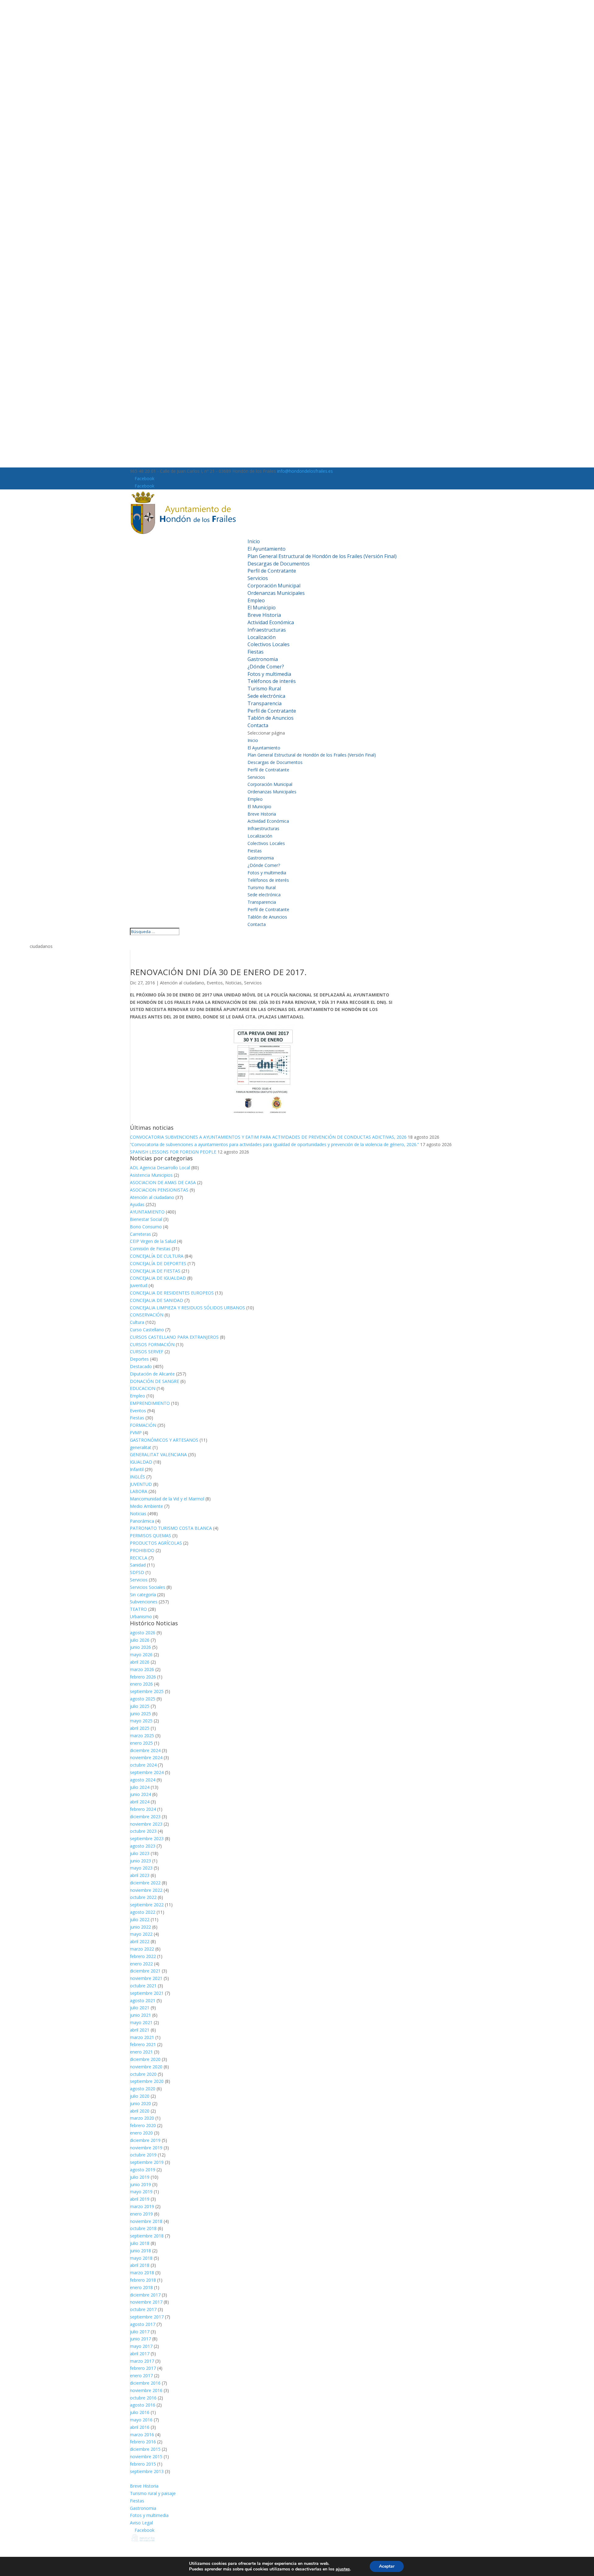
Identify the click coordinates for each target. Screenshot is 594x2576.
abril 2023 (140, 1875)
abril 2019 (140, 2199)
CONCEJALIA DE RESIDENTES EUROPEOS (172, 1293)
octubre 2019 (143, 2155)
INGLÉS (138, 1477)
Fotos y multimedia (269, 674)
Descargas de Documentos (279, 564)
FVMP (136, 1433)
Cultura (137, 1322)
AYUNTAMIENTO (147, 1212)
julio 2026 (140, 1640)
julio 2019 (140, 2177)
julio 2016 (140, 2412)
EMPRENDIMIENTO (150, 1403)
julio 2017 (140, 2332)
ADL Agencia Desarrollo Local (160, 1168)
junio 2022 (140, 1927)
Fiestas (256, 652)
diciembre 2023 (145, 1817)
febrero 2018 (143, 2280)
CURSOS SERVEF (147, 1352)
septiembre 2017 (147, 2317)
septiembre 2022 (147, 1905)
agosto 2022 (143, 1912)
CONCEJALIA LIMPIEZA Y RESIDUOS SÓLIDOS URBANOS (187, 1308)
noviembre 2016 (146, 2390)
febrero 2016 (143, 2442)
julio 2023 (140, 1853)
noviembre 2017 (146, 2302)
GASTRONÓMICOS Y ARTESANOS (164, 1440)
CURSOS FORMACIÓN (152, 1344)
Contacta (258, 725)
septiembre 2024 (147, 1772)
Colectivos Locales (269, 644)
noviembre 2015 (146, 2457)
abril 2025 (140, 1728)
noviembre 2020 (146, 2067)
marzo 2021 (142, 2037)
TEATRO (138, 1609)
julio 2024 (140, 1787)
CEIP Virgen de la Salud (153, 1241)
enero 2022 (141, 1964)
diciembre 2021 (145, 1971)
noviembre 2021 (146, 1978)
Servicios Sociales (148, 1587)
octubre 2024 (143, 1765)
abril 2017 (140, 2354)
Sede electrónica (266, 696)
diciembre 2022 (145, 1883)
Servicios (258, 578)
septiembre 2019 (147, 2162)
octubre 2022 (143, 1897)
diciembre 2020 (145, 2059)
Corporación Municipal (274, 586)
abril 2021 (140, 2030)
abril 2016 (140, 2427)
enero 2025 (141, 1743)
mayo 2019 (141, 2192)
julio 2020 (140, 2096)
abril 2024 (140, 1802)
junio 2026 (140, 1647)
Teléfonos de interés (272, 681)
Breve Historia (264, 615)
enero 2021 (141, 2052)
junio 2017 (140, 2339)
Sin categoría (143, 1595)
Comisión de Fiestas (150, 1249)
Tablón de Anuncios (271, 718)
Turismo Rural (264, 689)
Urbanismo (141, 1616)
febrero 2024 (143, 1809)
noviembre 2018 (146, 2221)
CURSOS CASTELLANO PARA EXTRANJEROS (174, 1337)
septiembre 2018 (147, 2236)
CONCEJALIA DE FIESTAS (155, 1271)
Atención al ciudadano (182, 983)
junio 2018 (140, 2251)
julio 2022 (140, 1919)
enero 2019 (141, 2214)
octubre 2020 (143, 2074)
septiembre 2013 (147, 2471)
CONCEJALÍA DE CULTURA (157, 1256)
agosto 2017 (143, 2324)
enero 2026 (141, 1684)
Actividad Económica (271, 622)
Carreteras (140, 1234)
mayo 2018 (141, 2258)
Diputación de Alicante (152, 1374)
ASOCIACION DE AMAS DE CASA (163, 1182)
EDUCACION (143, 1388)
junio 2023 (140, 1861)
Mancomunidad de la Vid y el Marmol (167, 1499)
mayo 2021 (141, 2022)
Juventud (139, 1285)
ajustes (343, 2569)
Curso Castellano (147, 1330)
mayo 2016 (141, 2420)
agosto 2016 (143, 2405)
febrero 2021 (143, 2044)
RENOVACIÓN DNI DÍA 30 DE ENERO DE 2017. (218, 972)
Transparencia (265, 703)
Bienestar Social (146, 1219)
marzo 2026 (142, 1669)
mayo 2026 (141, 1655)
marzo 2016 (142, 2435)
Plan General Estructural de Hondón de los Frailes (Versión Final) (322, 556)
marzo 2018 (142, 2273)
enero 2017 (141, 2376)
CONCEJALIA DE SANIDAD (157, 1300)
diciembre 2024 (145, 1750)
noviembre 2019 (146, 2148)
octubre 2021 (143, 1986)
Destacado (141, 1366)
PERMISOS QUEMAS (151, 1535)
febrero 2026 (143, 1677)
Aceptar (387, 2566)
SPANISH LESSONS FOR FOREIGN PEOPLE (173, 1152)
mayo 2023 (141, 1868)
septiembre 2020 (147, 2081)
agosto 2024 (143, 1780)
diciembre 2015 (145, 2449)
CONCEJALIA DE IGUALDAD (158, 1278)
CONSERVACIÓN (147, 1315)
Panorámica (142, 1521)
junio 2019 (140, 2184)
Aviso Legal (141, 2523)
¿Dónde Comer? (266, 667)
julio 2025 (140, 1706)
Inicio (254, 541)
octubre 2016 (143, 2398)
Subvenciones (144, 1602)
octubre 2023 (143, 1831)
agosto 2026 (143, 1633)
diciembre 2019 (145, 2140)
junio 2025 (140, 1714)
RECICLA (139, 1558)
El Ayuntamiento (267, 549)
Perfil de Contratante (272, 571)
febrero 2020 (143, 2125)
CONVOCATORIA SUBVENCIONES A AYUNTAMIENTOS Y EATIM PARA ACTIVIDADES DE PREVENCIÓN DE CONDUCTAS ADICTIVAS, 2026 (268, 1137)
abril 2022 (140, 1941)
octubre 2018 (143, 2228)
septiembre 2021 (147, 1993)
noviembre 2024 (146, 1757)
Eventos (215, 983)
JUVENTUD (141, 1484)
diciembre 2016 (145, 2383)
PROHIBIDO (142, 1550)
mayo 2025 (141, 1721)
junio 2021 (140, 2015)
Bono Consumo (146, 1227)
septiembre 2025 (147, 1691)
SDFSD (137, 1572)
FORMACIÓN (143, 1425)
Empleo (256, 600)
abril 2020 (140, 2111)
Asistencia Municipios (151, 1175)
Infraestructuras (267, 630)
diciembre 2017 (145, 2295)
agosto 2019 (143, 2170)
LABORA (139, 1491)
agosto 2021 (143, 2000)
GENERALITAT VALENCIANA (158, 1454)
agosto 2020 (143, 2089)
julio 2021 (140, 2008)
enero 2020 (141, 2133)
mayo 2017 (141, 2346)
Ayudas (137, 1204)
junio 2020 (140, 2103)
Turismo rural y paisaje (153, 2493)
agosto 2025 (143, 1699)
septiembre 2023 (147, 1838)
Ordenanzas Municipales (276, 593)
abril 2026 (140, 1662)
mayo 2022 (141, 1934)
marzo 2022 (142, 1949)
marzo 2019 (142, 2206)
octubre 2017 (143, 2309)
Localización (262, 637)
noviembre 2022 (146, 1890)
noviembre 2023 (146, 1824)
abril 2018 (140, 2265)
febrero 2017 (143, 2368)
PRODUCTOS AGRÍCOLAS (156, 1543)
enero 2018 (141, 2287)
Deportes (139, 1359)
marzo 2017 (142, 2361)
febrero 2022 (143, 1956)
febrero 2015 (143, 2464)
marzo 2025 (142, 1736)
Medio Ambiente (146, 1506)
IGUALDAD (141, 1462)
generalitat (141, 1447)
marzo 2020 (142, 2118)
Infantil (137, 1469)
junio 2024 (140, 1794)
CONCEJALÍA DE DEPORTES (158, 1263)
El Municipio (262, 608)
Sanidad (138, 1565)
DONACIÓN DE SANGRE (155, 1381)
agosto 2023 (143, 1846)
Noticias (233, 983)
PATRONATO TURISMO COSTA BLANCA (171, 1528)
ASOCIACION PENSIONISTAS (159, 1190)
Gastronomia (263, 659)
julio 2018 (140, 2243)
